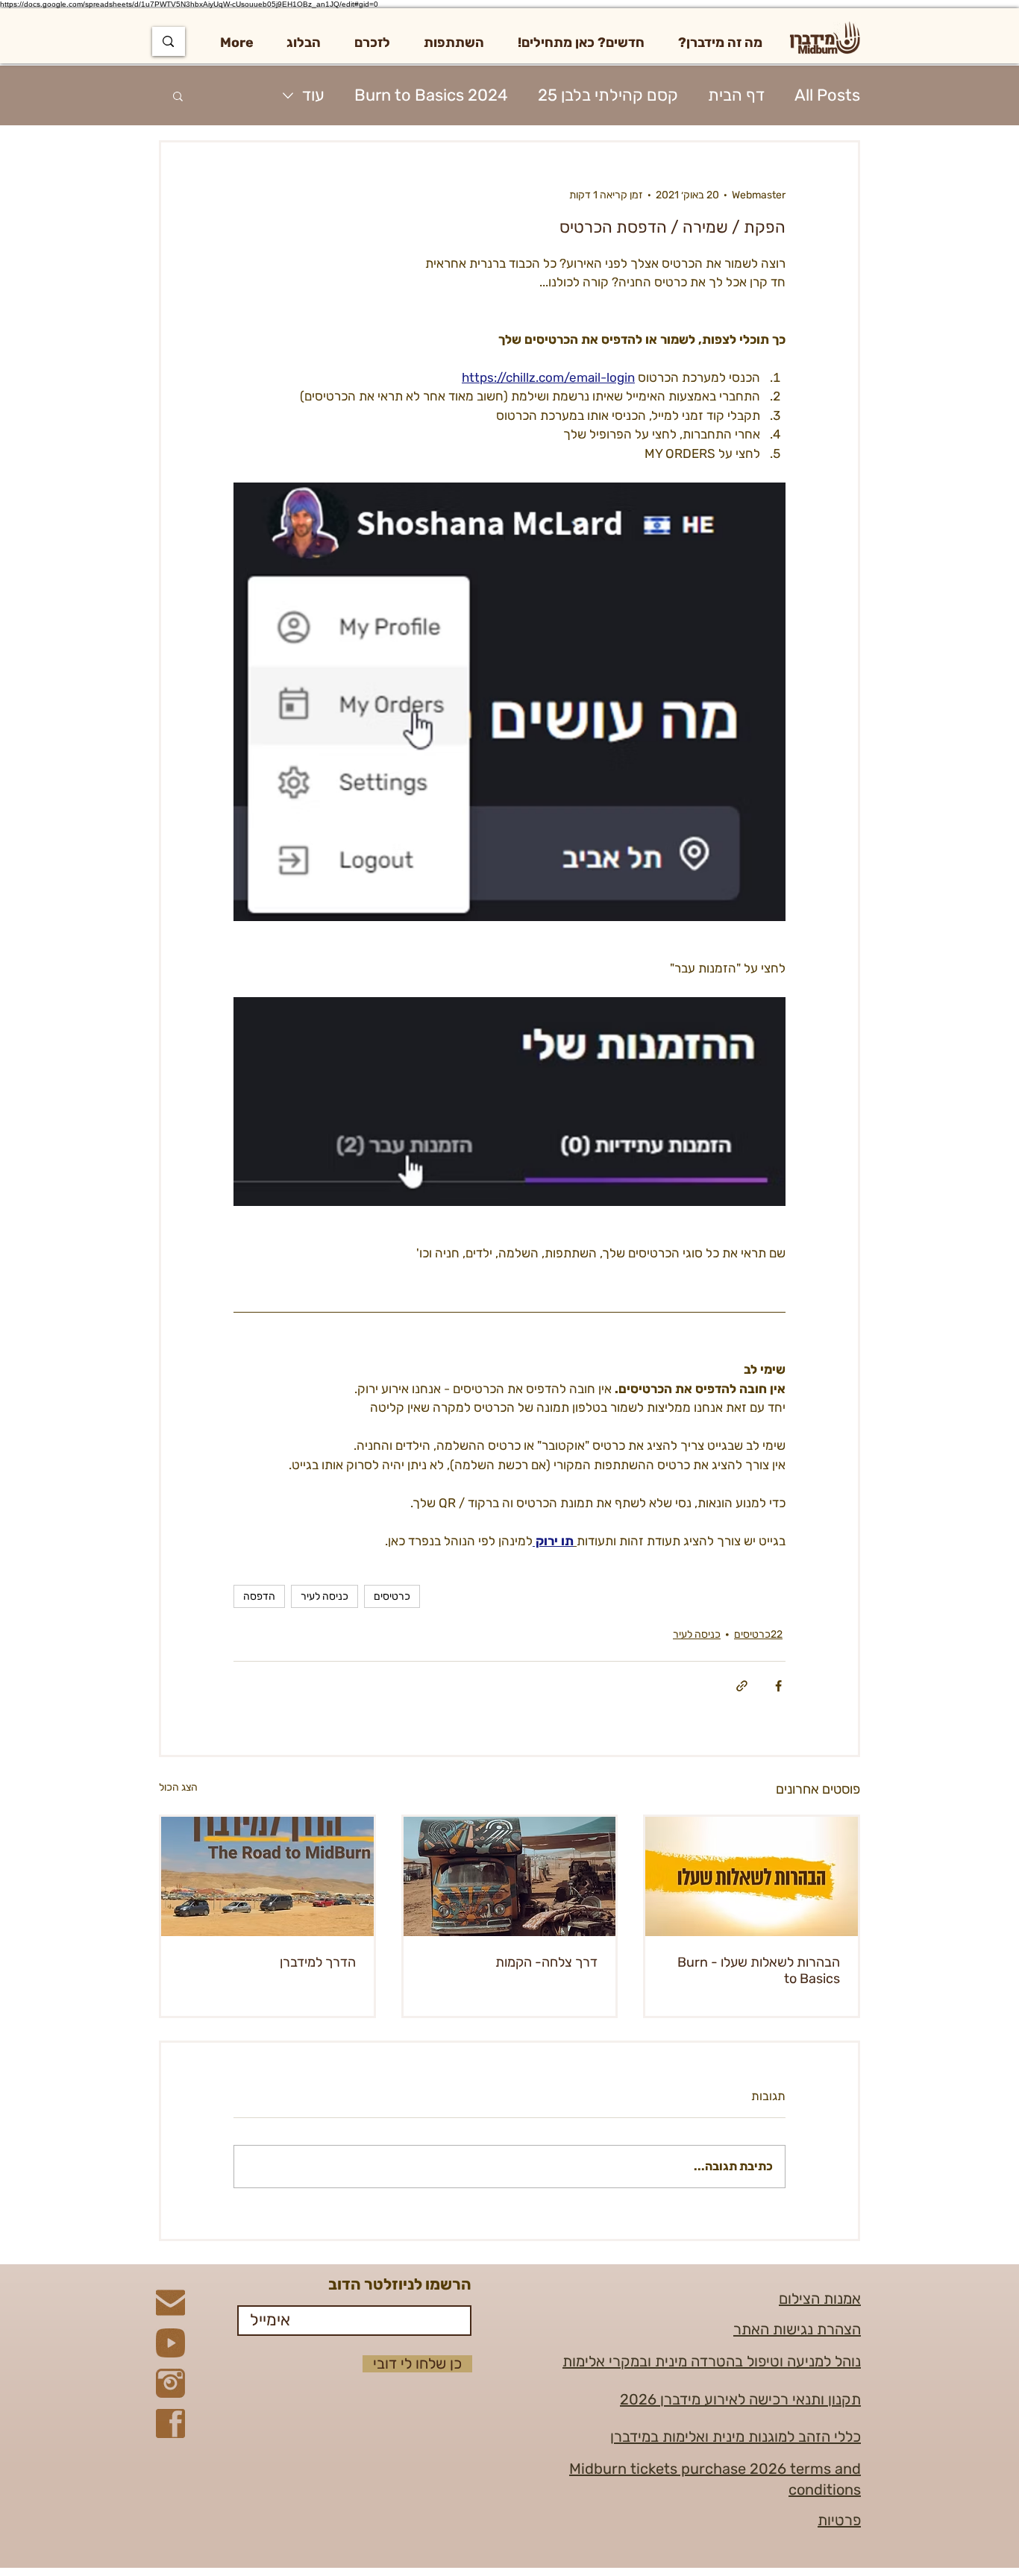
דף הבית (736, 95)
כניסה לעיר (324, 1596)
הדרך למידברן (318, 1962)
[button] (720, 43)
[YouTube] (170, 2343)
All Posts (827, 95)
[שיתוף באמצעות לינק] (742, 1686)
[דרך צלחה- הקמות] (510, 1876)
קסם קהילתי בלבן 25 (608, 95)
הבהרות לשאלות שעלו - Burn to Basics (759, 1970)
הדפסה (259, 1596)
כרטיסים (392, 1596)
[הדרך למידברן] (267, 1876)
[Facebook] (170, 2423)
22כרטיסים (758, 1634)
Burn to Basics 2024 (431, 95)
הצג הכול (178, 1787)
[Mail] (170, 2303)
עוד (313, 95)
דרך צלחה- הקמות (546, 1962)
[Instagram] (170, 2383)
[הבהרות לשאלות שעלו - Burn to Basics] (752, 1876)
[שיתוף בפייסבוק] (778, 1686)
